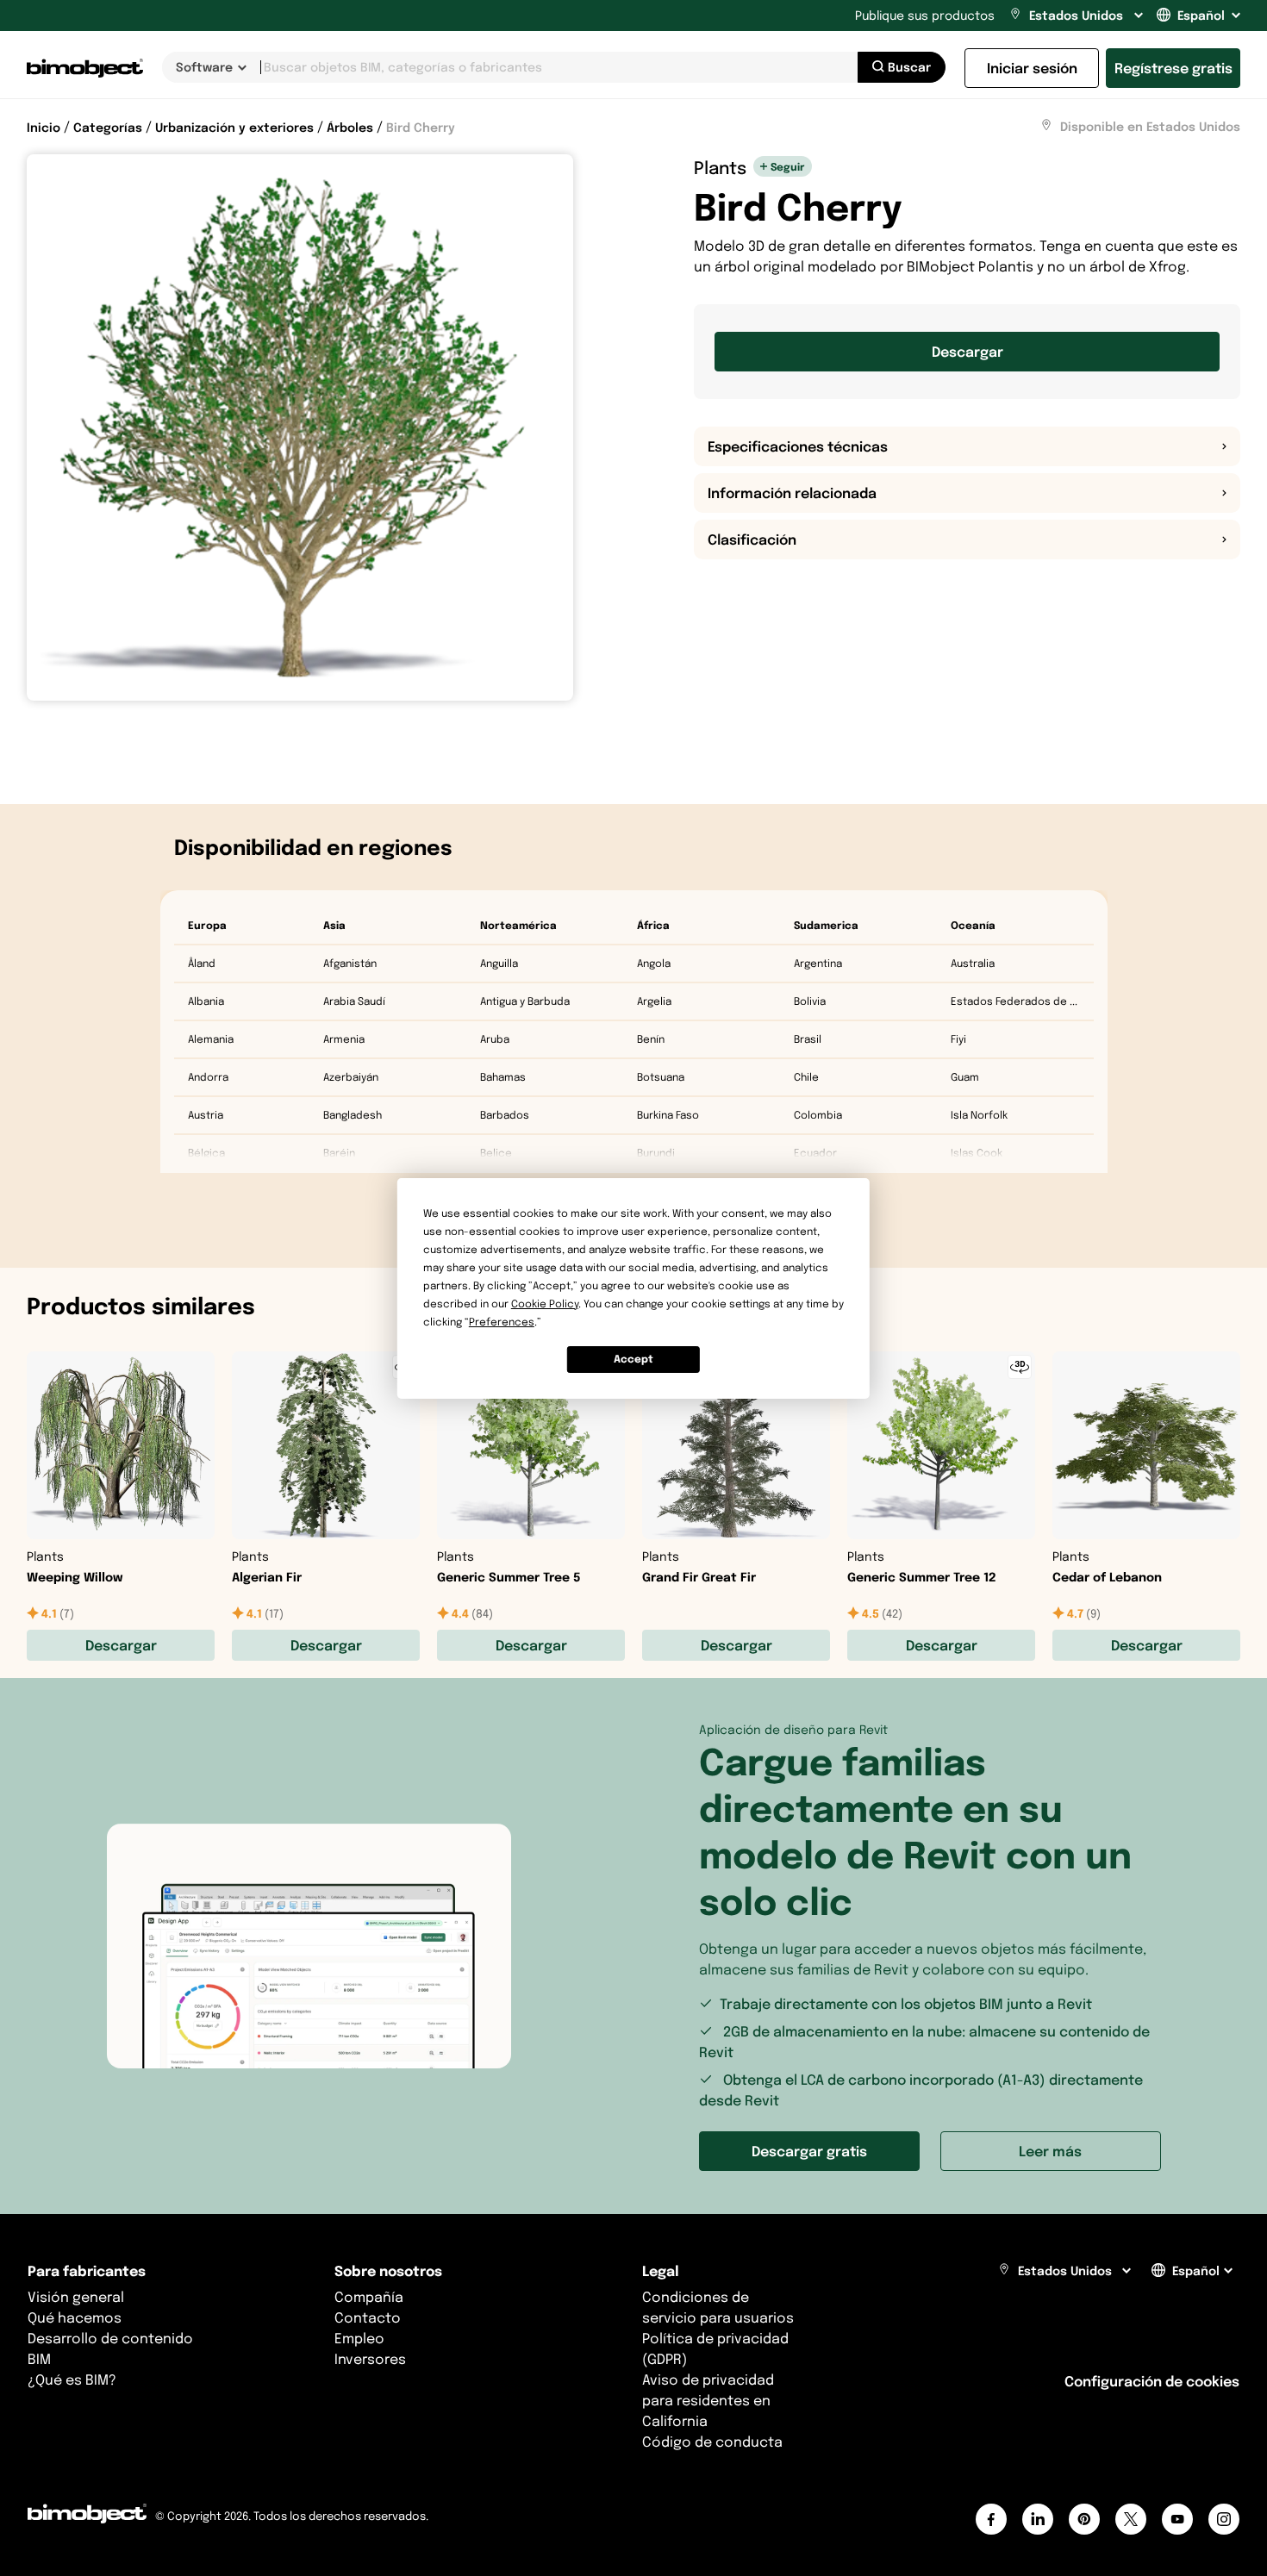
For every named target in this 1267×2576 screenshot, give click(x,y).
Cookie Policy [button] (545, 1304)
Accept (633, 1359)
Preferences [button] (502, 1322)
